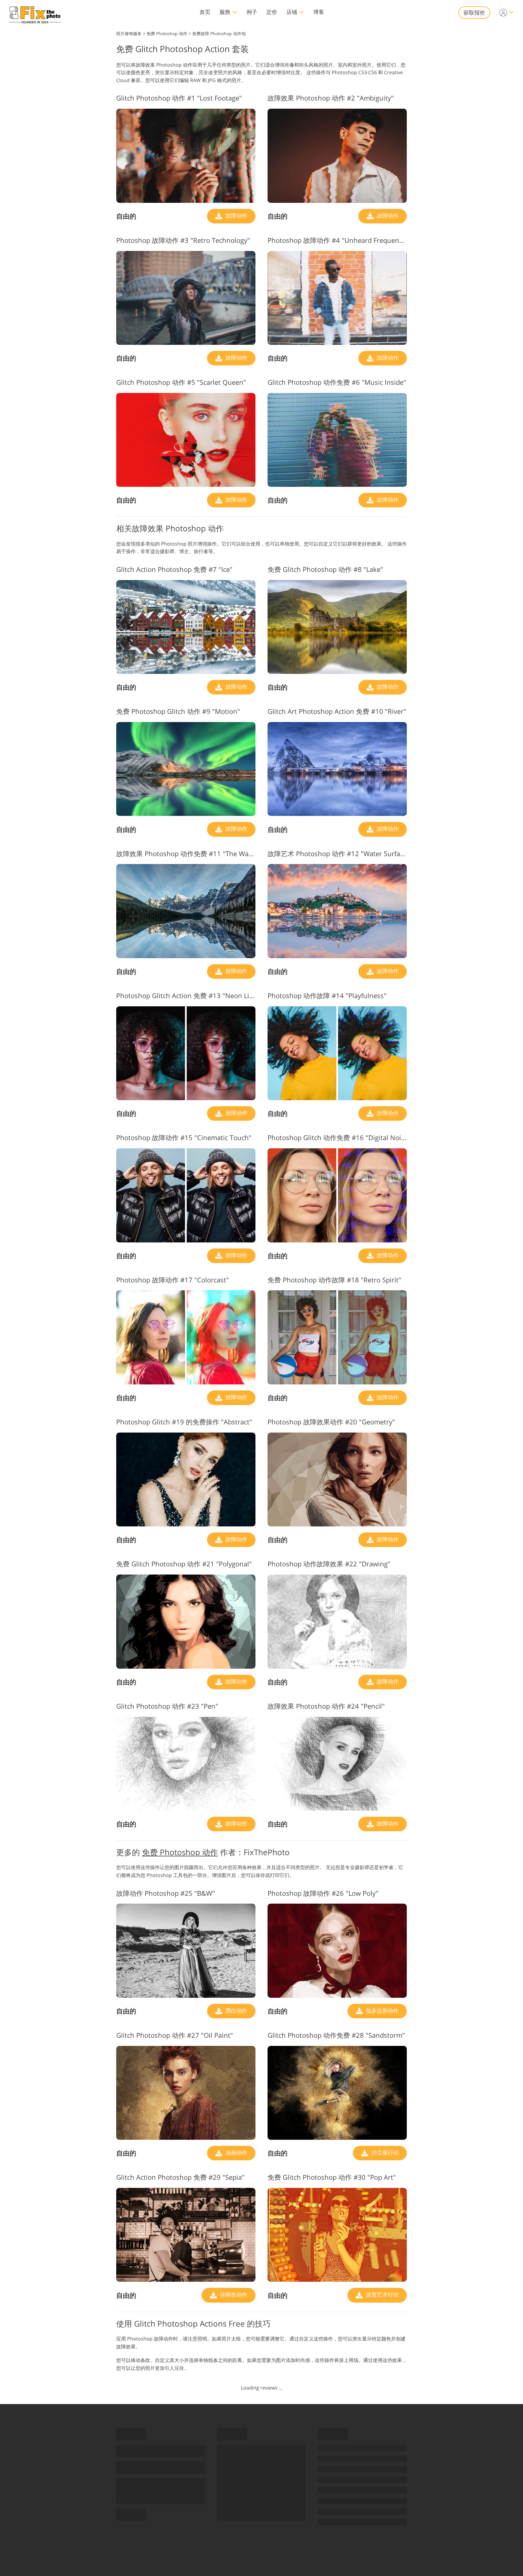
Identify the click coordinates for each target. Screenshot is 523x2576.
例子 (252, 12)
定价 (272, 12)
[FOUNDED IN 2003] (35, 13)
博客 (319, 12)
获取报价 (474, 12)
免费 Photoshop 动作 (180, 1852)
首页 (205, 12)
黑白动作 (236, 2010)
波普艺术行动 (382, 2294)
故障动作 (236, 216)
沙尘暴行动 (384, 2152)
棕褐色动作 (233, 2294)
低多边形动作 (382, 2010)
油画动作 (236, 2152)
